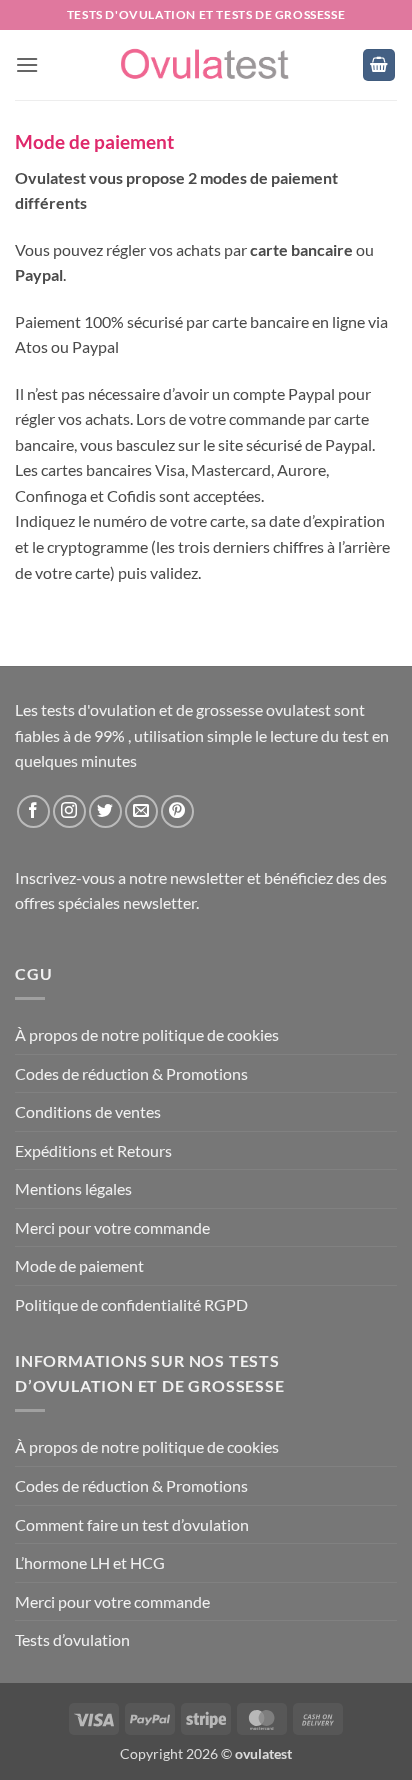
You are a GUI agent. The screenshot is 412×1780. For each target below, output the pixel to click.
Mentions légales (73, 1188)
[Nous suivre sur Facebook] (33, 811)
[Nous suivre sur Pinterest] (177, 811)
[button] (27, 64)
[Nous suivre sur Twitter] (105, 811)
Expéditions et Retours (93, 1150)
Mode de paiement (79, 1265)
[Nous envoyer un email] (141, 811)
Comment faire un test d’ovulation (132, 1524)
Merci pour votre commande (112, 1227)
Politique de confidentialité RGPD (131, 1304)
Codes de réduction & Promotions (131, 1073)
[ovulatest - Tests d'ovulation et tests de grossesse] (206, 65)
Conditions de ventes (88, 1111)
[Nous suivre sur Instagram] (69, 811)
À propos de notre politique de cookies (147, 1034)
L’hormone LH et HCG (90, 1562)
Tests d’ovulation (72, 1639)
